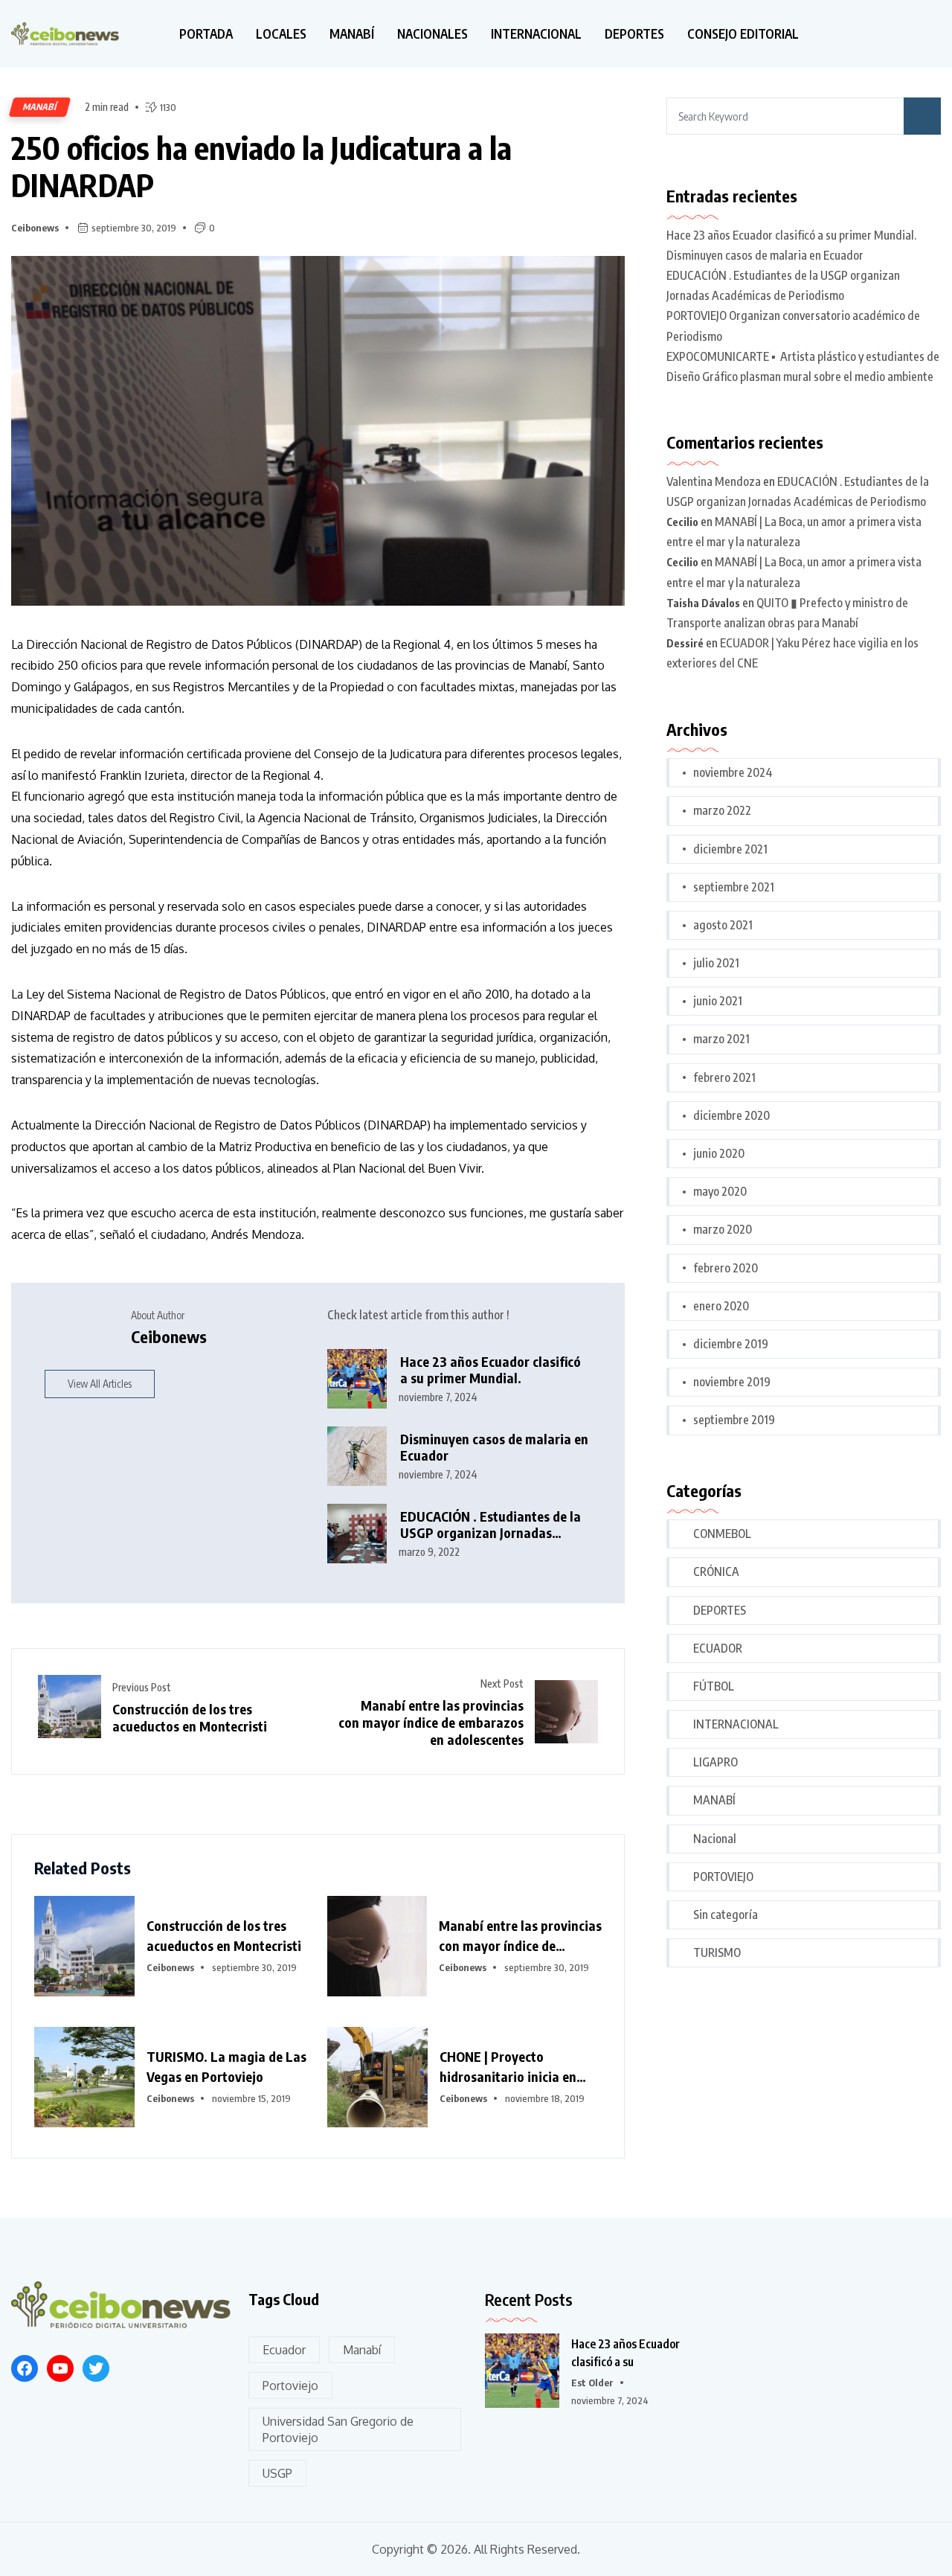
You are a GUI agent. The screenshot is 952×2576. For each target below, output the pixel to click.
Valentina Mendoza (714, 481)
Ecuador (284, 2350)
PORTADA (206, 34)
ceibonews (35, 228)
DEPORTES (634, 34)
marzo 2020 (723, 1229)
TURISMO (717, 1952)
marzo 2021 (721, 1039)
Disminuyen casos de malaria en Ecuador (494, 1448)
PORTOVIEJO (723, 1877)
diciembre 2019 (731, 1344)
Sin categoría (726, 1915)
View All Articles (100, 1384)
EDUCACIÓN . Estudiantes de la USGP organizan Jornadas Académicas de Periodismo (491, 1525)
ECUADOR (718, 1648)
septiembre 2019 (734, 1420)
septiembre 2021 (734, 887)
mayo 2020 (720, 1191)
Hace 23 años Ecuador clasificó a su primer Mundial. (491, 1370)
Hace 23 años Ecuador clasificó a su (625, 2353)
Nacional (715, 1839)
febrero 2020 (726, 1268)
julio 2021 (716, 963)
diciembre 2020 (731, 1115)
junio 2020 (719, 1153)
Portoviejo (290, 2386)
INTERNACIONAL (536, 34)
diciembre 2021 (730, 849)
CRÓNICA (716, 1571)
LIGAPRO (715, 1762)
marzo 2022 (722, 810)
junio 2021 (718, 1001)
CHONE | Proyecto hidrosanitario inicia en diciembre (508, 2067)
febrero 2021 (724, 1077)
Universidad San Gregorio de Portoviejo (338, 2429)
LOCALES (281, 34)
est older (592, 2383)
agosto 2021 (723, 925)
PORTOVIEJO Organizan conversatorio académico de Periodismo (793, 326)
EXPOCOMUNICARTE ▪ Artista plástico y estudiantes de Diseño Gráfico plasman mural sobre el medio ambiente (803, 366)
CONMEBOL (722, 1534)
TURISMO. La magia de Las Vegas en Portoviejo (226, 2066)
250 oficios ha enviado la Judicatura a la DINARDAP (261, 166)
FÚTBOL (714, 1686)
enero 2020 (721, 1306)
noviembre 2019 (732, 1382)
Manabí (362, 2350)
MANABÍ (352, 34)
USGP (277, 2473)
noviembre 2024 (733, 772)
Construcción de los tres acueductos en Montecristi (190, 1717)
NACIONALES (432, 34)
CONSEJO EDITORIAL (743, 34)
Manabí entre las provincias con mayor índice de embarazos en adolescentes (431, 1722)
